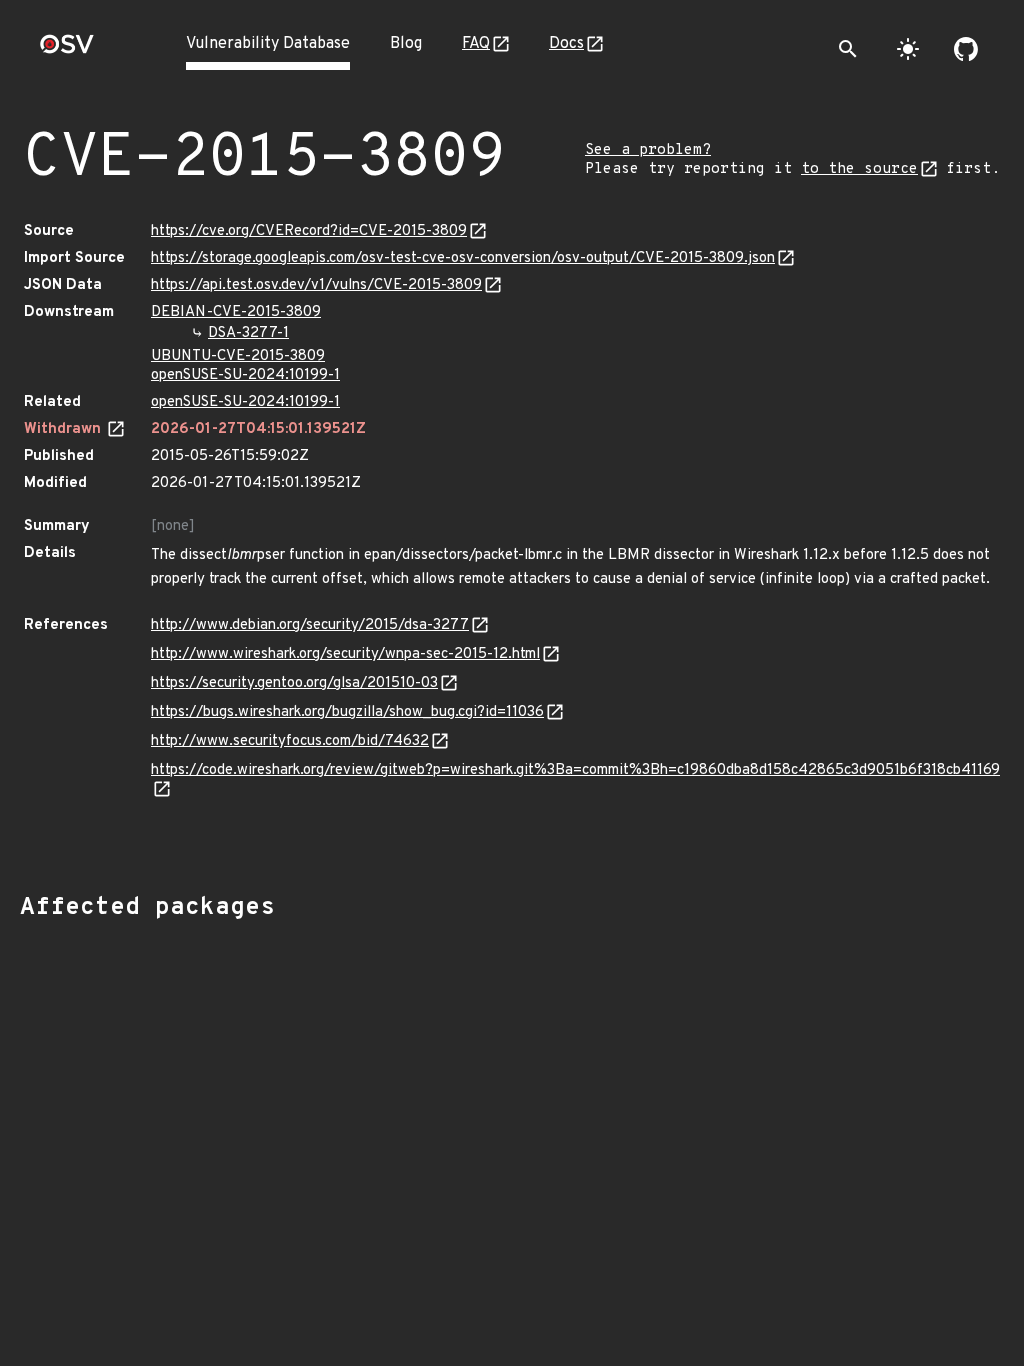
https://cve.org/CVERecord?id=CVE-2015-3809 (309, 231)
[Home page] (67, 50)
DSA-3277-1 (248, 333)
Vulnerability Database (268, 44)
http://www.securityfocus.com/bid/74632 (290, 741)
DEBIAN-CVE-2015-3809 (236, 312)
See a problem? (648, 150)
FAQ (476, 44)
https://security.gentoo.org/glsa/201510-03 (294, 683)
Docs (566, 44)
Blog (406, 44)
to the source (859, 169)
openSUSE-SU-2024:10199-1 (245, 375)
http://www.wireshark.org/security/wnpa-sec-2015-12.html (345, 654)
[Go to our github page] (966, 49)
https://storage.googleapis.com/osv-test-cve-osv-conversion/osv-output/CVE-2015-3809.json (463, 258)
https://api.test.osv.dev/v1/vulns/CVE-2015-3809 (316, 285)
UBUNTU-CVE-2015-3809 (238, 356)
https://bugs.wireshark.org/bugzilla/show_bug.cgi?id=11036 (347, 712)
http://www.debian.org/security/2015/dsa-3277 (310, 625)
